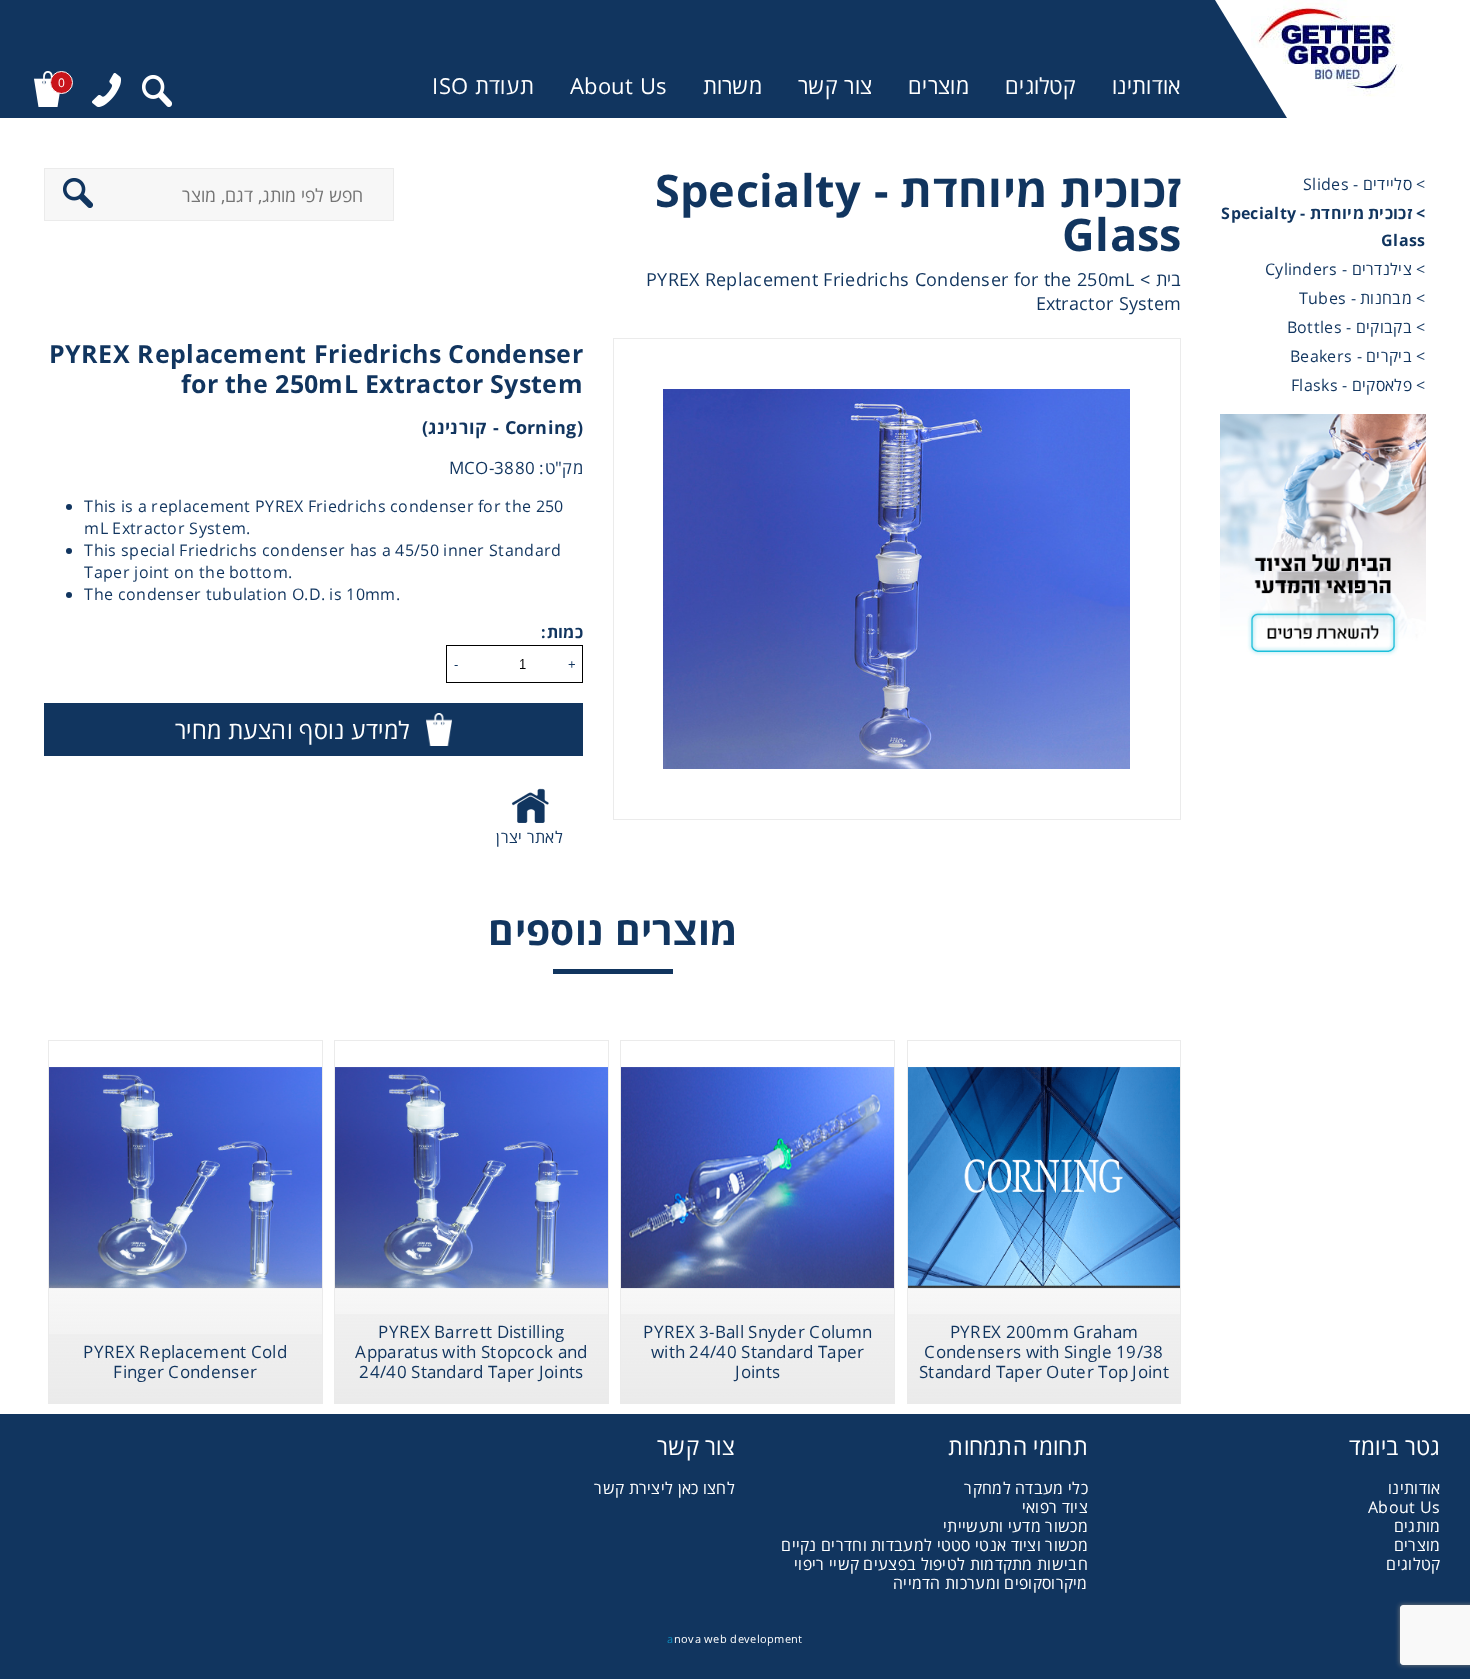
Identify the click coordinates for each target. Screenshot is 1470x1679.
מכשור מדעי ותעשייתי (1015, 1526)
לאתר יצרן (529, 837)
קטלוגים (1040, 85)
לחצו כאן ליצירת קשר (664, 1488)
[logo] (1328, 59)
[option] (896, 579)
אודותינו (1146, 85)
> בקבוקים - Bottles (1356, 327)
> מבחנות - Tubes (1362, 298)
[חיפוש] (157, 93)
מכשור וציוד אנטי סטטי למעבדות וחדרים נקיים (934, 1545)
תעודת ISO (483, 85)
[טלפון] (106, 92)
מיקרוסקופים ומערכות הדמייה (990, 1583)
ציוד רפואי (1055, 1507)
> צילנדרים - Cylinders (1345, 269)
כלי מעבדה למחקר (1026, 1488)
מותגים (1417, 1526)
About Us (618, 85)
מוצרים (938, 85)
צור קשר (835, 85)
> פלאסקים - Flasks (1358, 385)
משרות (733, 85)
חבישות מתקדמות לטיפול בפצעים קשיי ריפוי (941, 1564)
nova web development (734, 1638)
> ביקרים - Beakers (1357, 356)
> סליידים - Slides (1364, 184)
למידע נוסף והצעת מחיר (292, 729)
